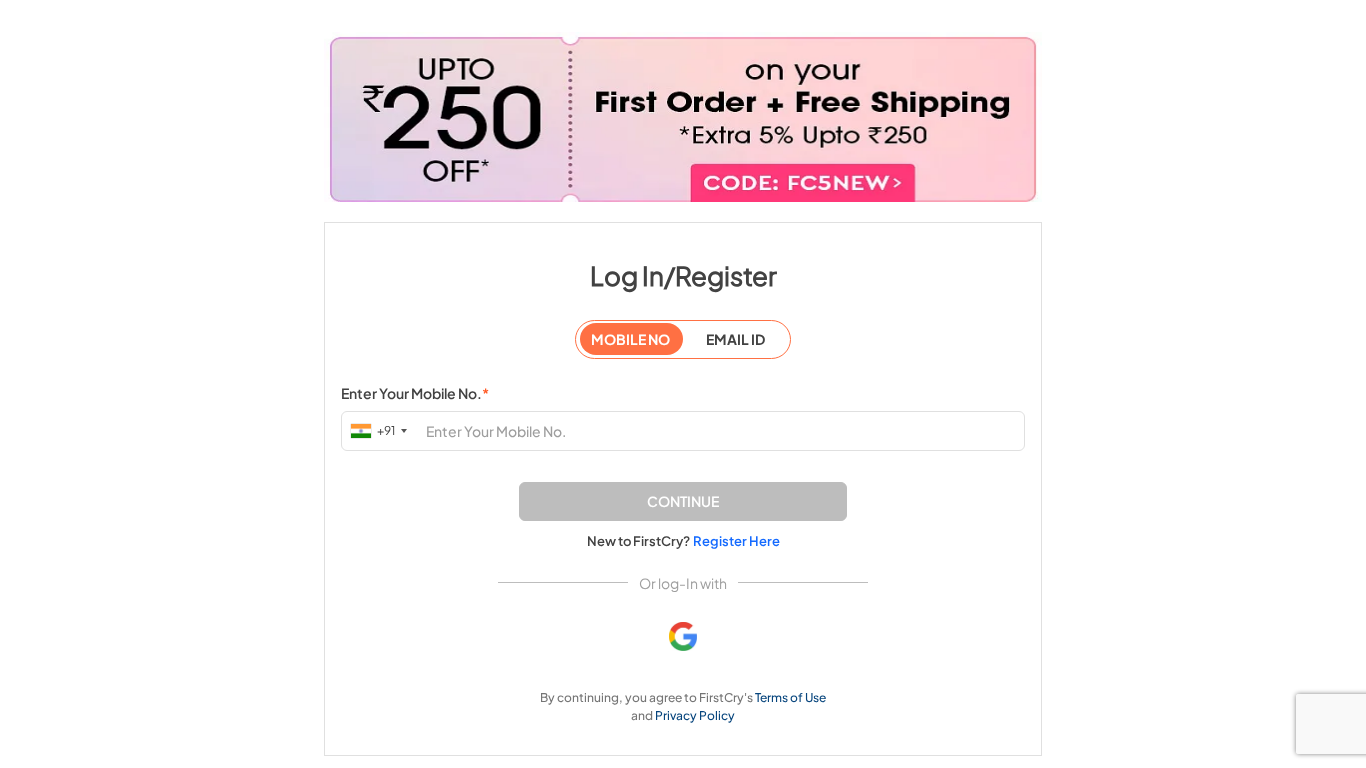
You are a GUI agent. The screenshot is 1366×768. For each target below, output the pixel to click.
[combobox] (380, 430)
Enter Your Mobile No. (415, 393)
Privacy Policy (695, 715)
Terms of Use (790, 697)
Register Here (736, 541)
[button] (683, 501)
